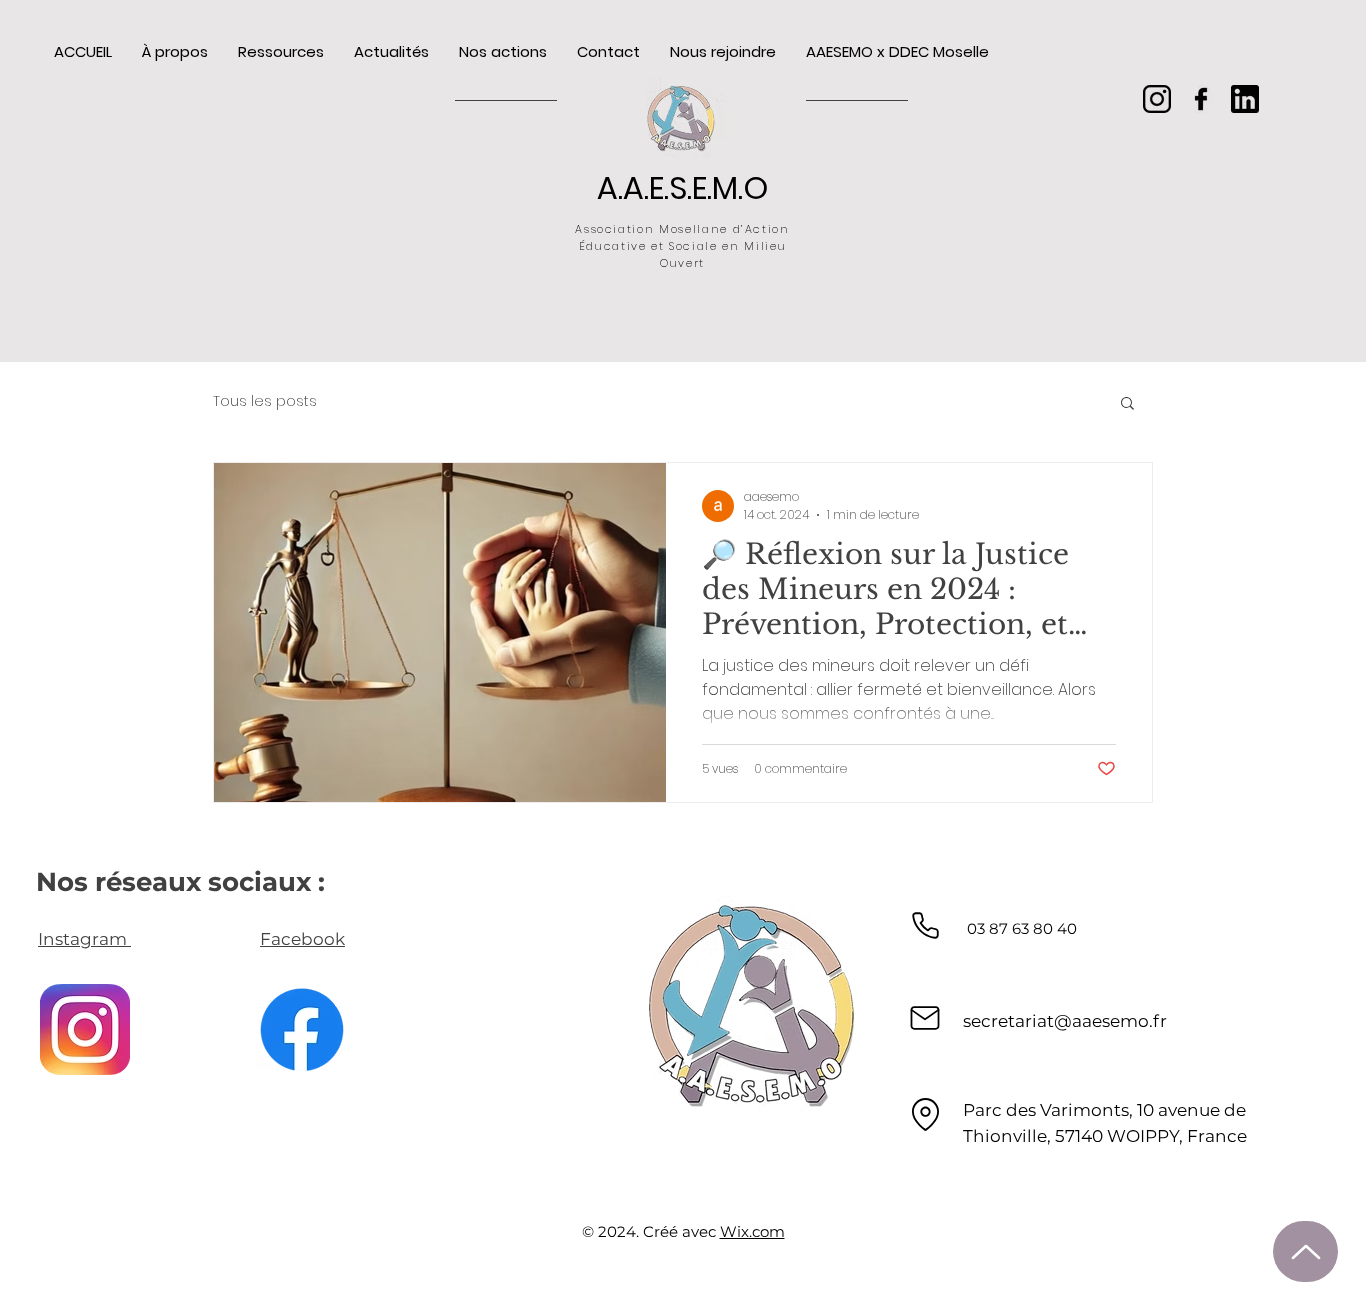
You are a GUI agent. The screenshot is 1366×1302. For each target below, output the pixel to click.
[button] (1127, 404)
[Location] (925, 1115)
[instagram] (1157, 99)
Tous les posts (265, 401)
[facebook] (1201, 99)
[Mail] (925, 1018)
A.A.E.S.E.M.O (682, 188)
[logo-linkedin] (1245, 99)
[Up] (1305, 1251)
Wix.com (752, 1231)
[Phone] (925, 926)
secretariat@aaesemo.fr (1065, 1021)
